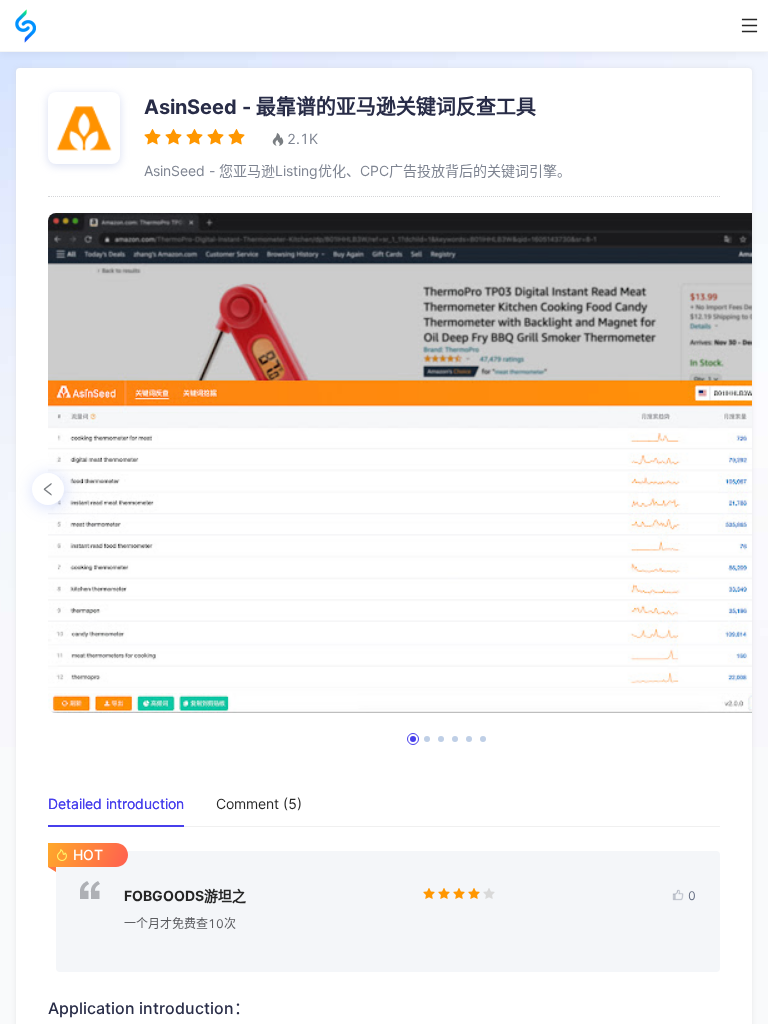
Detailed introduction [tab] (116, 803)
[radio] (152, 137)
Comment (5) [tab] (259, 803)
